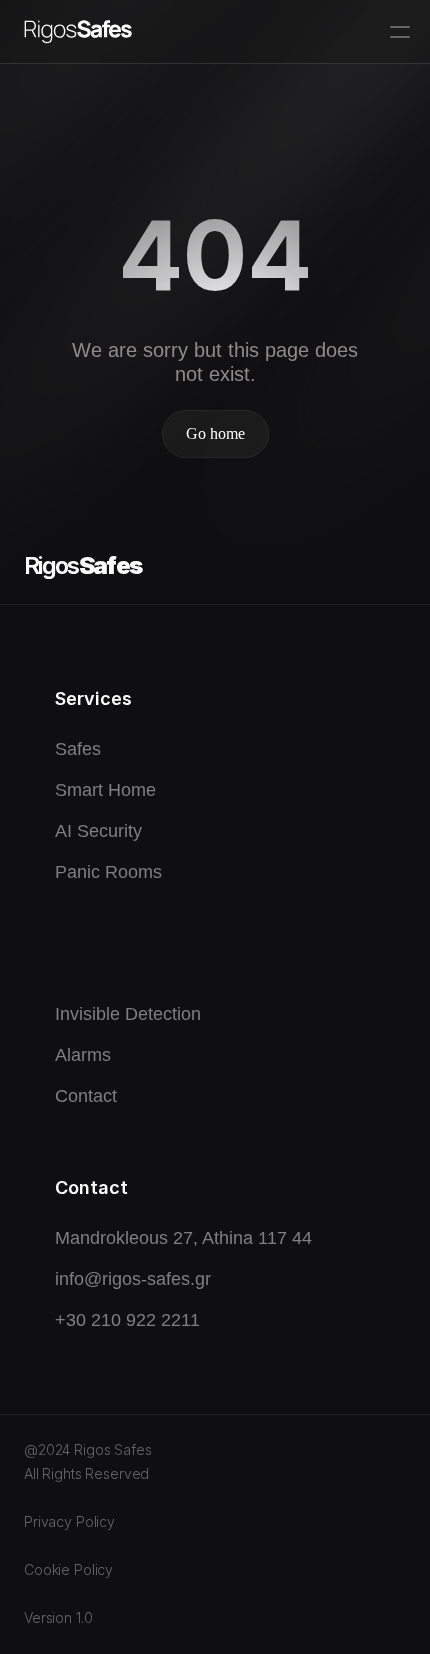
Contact (86, 1096)
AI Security (98, 831)
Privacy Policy (69, 1521)
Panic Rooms (108, 872)
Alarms (83, 1055)
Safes (78, 749)
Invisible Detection (128, 1014)
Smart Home (105, 790)
